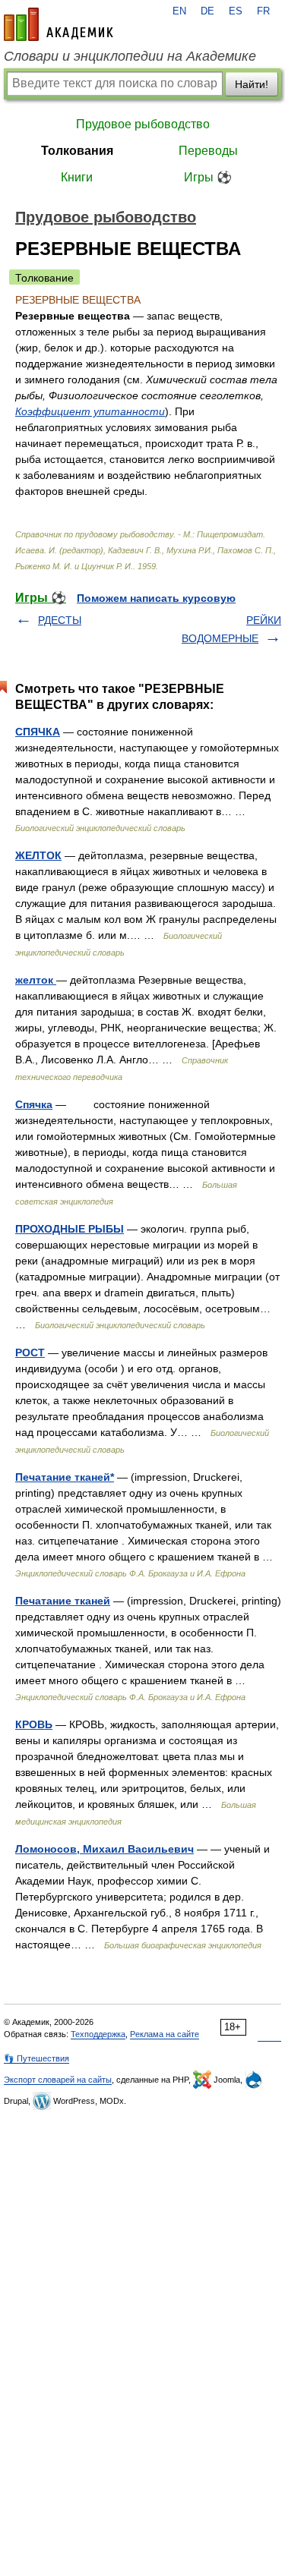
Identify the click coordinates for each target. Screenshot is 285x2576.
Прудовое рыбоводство (143, 124)
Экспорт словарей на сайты (58, 2080)
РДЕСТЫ (60, 620)
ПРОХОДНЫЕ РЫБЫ (70, 1229)
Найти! (252, 84)
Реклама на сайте (165, 2034)
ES (236, 11)
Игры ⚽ (208, 177)
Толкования (77, 151)
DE (207, 11)
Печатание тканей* (65, 1477)
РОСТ (30, 1353)
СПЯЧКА (38, 732)
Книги (77, 177)
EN (179, 11)
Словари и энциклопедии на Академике (130, 56)
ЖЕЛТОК (38, 855)
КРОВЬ (34, 1724)
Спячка (34, 1104)
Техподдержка (98, 2034)
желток (36, 980)
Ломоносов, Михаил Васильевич (104, 1849)
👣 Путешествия (36, 2058)
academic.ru (59, 24)
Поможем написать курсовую (156, 598)
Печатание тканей (63, 1601)
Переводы (208, 151)
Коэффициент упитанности (90, 411)
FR (263, 11)
